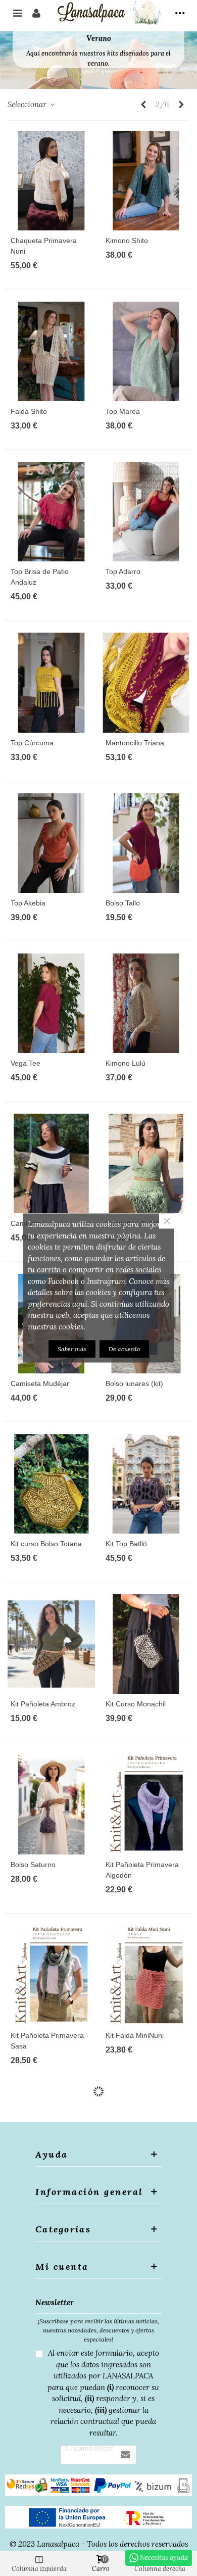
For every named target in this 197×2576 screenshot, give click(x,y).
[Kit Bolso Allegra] (51, 2306)
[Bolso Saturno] (51, 1804)
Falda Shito (29, 411)
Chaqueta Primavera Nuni (44, 246)
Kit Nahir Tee (31, 2548)
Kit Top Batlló (126, 1544)
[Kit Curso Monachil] (146, 1644)
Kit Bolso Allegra (36, 2366)
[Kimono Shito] (146, 181)
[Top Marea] (146, 351)
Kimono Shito (127, 241)
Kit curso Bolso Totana (46, 1544)
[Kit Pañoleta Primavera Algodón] (146, 1804)
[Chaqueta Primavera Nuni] (51, 181)
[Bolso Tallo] (146, 843)
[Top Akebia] (51, 843)
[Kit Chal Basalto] (146, 2146)
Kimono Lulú (126, 1063)
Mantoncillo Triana (135, 743)
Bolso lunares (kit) (134, 1384)
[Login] (36, 13)
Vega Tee (26, 1063)
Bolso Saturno (33, 1865)
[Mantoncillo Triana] (146, 682)
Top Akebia (28, 903)
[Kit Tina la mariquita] (146, 2306)
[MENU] (180, 13)
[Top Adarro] (146, 512)
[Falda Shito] (51, 351)
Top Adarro (123, 571)
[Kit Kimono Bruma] (146, 2488)
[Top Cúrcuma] (51, 682)
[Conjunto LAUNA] (146, 1163)
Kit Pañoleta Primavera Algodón (142, 1870)
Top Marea (123, 411)
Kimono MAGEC (37, 2206)
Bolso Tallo (123, 903)
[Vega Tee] (51, 1003)
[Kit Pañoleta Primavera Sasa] (51, 1975)
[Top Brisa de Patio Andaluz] (51, 512)
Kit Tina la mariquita (137, 2366)
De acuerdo (124, 1349)
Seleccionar (28, 104)
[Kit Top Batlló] (146, 1484)
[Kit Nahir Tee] (51, 2488)
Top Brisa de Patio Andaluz (40, 577)
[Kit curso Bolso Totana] (51, 1484)
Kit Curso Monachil (136, 1704)
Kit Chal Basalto (131, 2206)
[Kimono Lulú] (146, 1003)
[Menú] (17, 13)
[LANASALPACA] (108, 13)
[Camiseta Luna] (51, 1163)
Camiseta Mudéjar (40, 1384)
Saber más (72, 1349)
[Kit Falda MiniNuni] (146, 1975)
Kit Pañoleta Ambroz (43, 1704)
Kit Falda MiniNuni (135, 2035)
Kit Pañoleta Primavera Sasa (47, 2041)
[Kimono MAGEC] (51, 2146)
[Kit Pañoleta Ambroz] (51, 1644)
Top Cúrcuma (32, 743)
